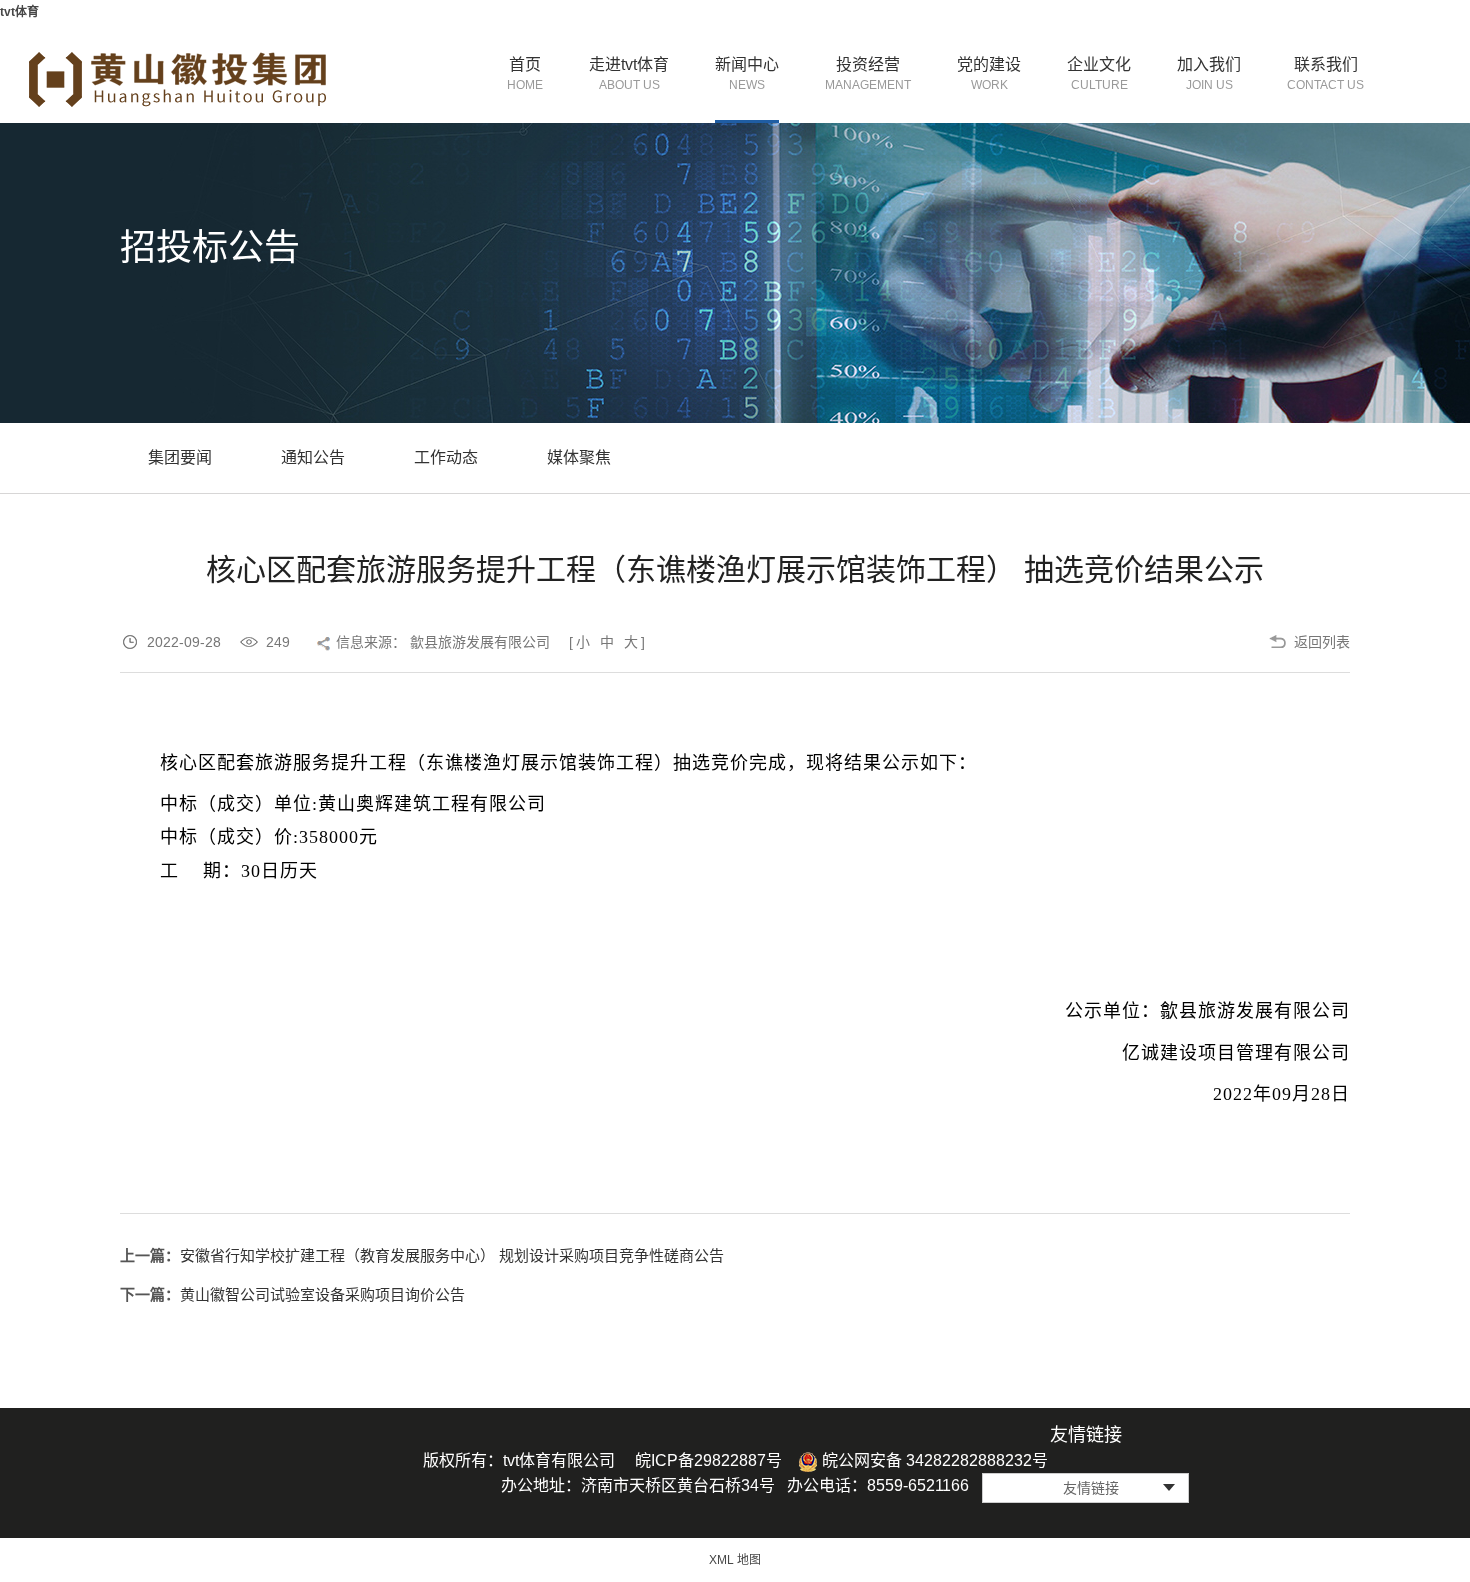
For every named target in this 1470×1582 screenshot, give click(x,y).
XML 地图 (735, 1560)
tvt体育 (19, 12)
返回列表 (1322, 642)
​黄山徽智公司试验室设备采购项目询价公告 (322, 1294)
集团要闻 (180, 457)
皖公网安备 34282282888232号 (933, 1460)
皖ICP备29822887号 (708, 1460)
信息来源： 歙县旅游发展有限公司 (443, 642)
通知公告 (313, 457)
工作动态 (446, 457)
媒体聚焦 (579, 457)
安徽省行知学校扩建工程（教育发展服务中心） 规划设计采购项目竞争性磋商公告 (452, 1255)
